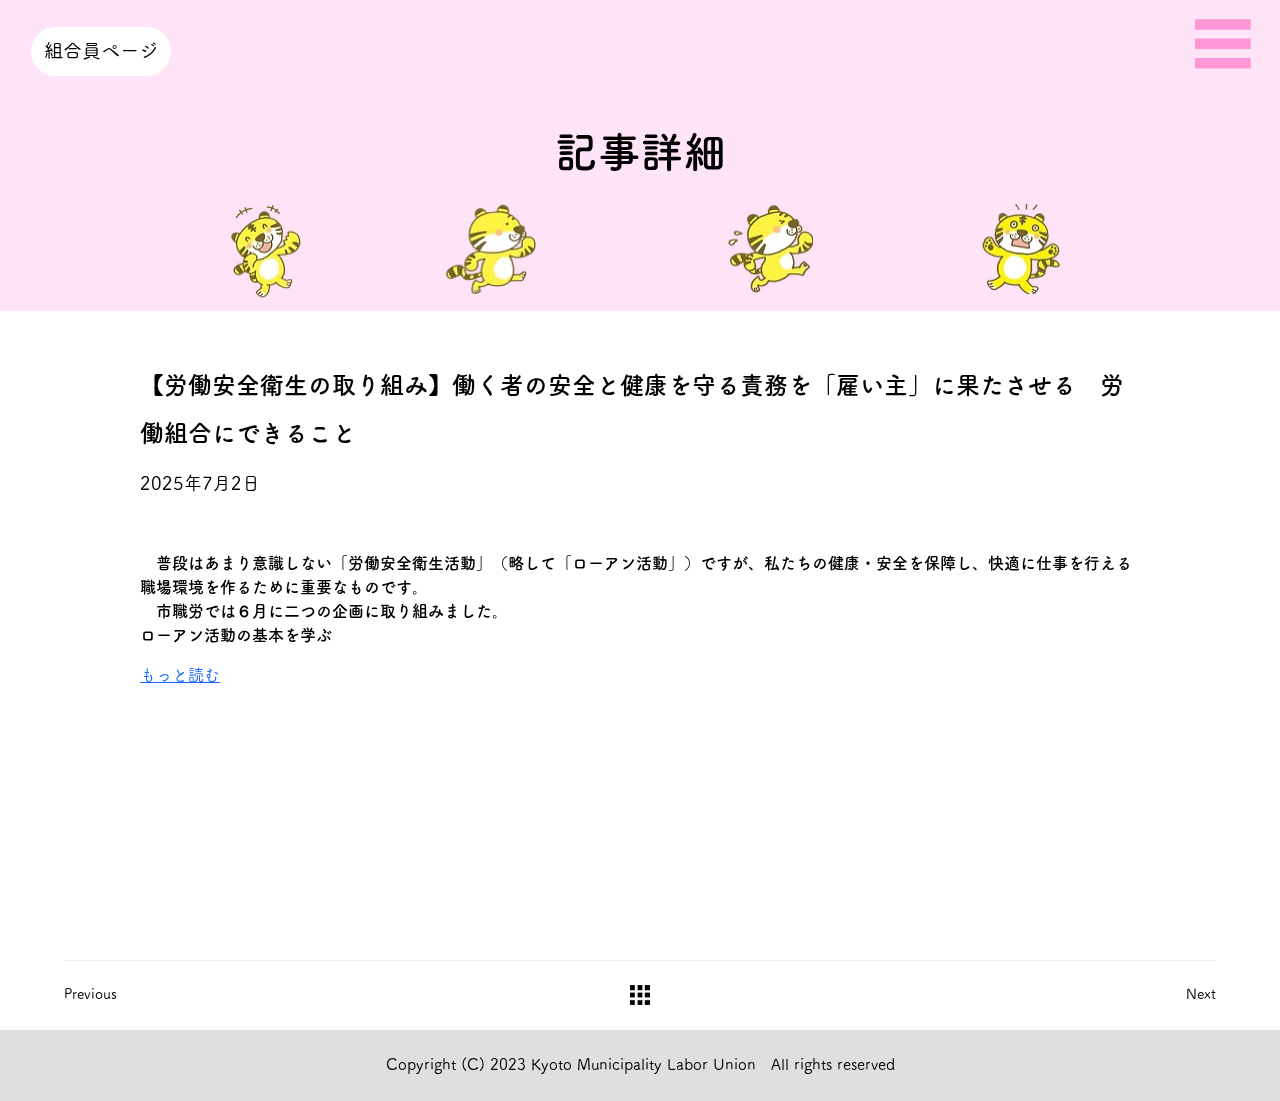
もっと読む (180, 675)
